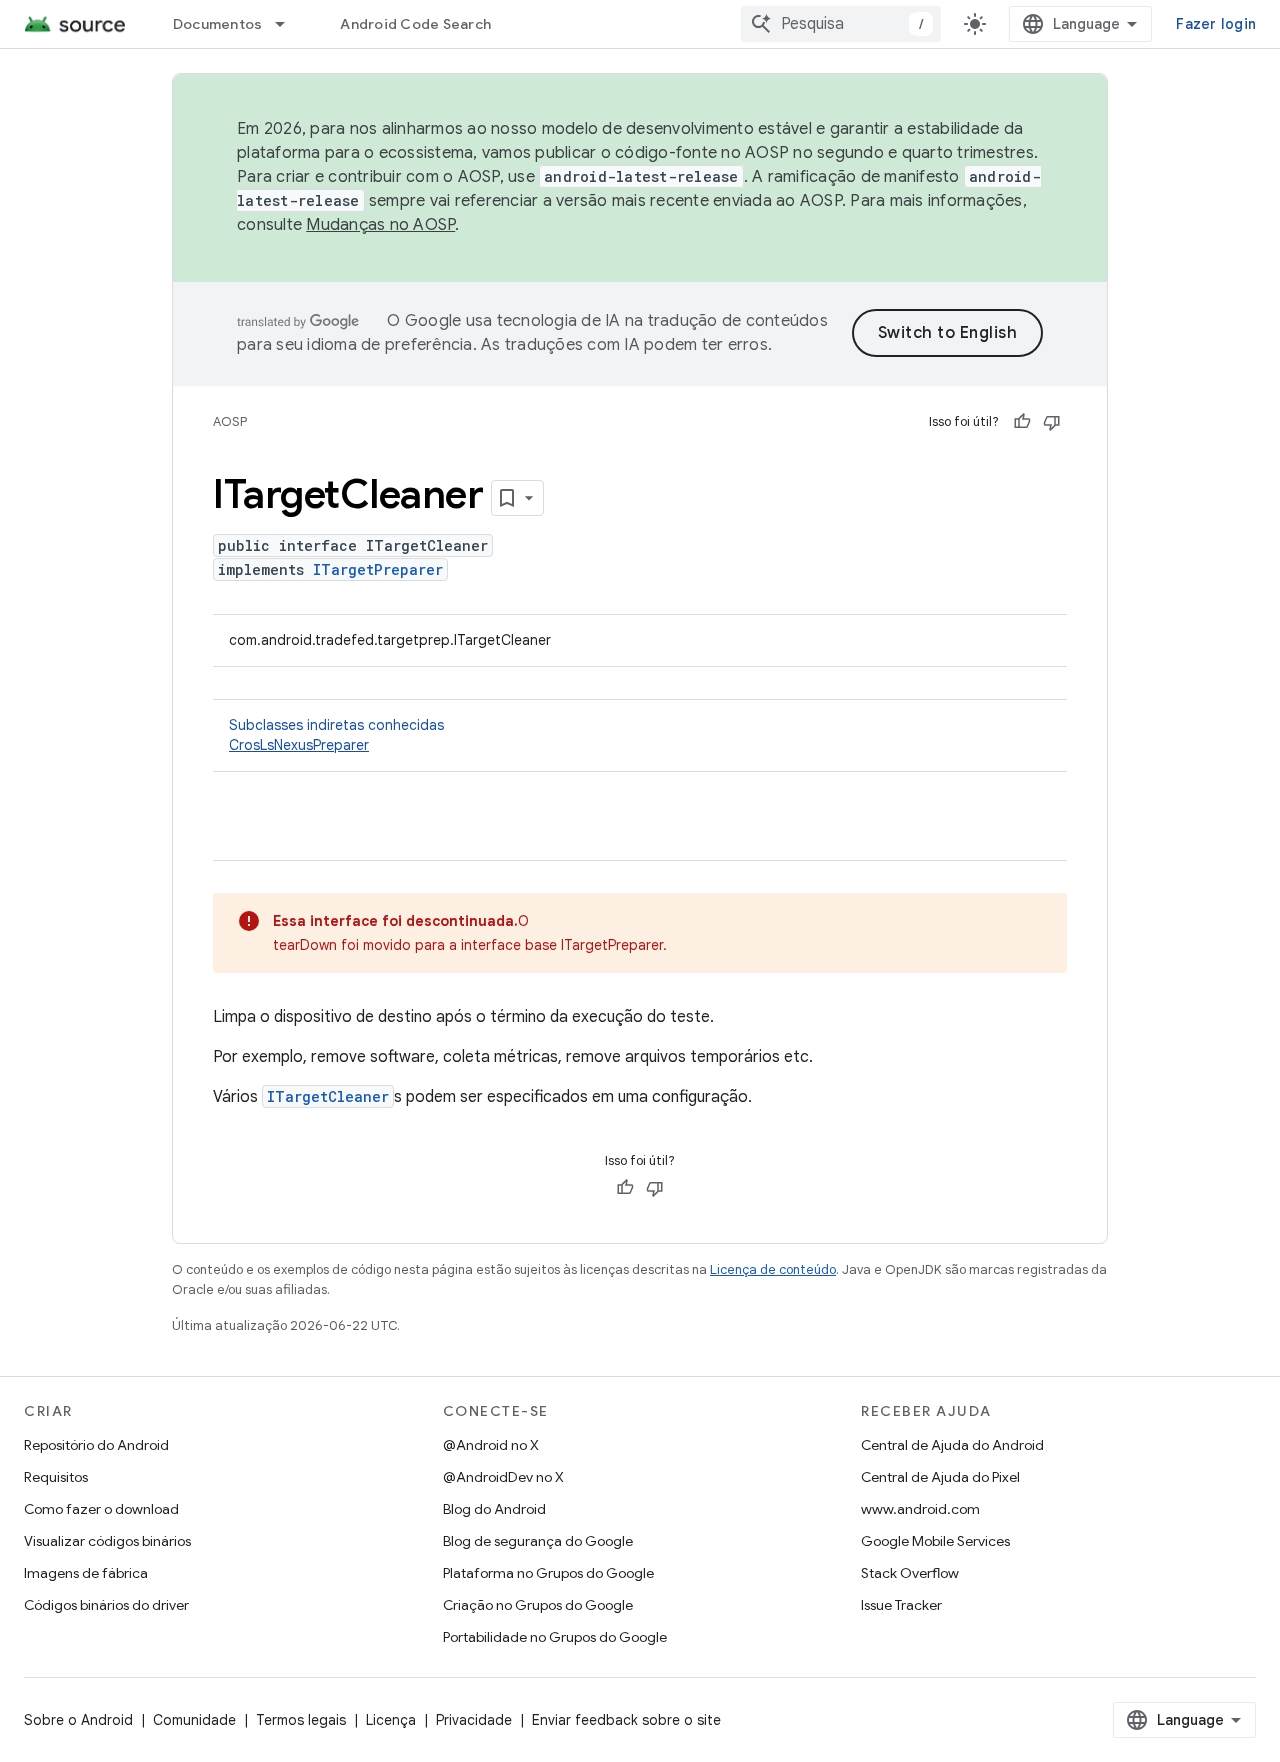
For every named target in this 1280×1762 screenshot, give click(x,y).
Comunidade (194, 1720)
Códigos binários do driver (106, 1605)
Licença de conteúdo (773, 1269)
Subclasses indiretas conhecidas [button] (336, 735)
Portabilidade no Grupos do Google (555, 1637)
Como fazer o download (101, 1509)
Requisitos (56, 1477)
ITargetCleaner (328, 1096)
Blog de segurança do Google (538, 1541)
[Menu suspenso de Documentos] (289, 24)
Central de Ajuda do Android (952, 1445)
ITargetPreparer (378, 569)
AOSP (230, 421)
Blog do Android (494, 1509)
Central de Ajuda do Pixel (940, 1477)
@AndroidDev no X (503, 1477)
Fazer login (1216, 24)
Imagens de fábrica (86, 1573)
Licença (391, 1720)
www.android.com (920, 1509)
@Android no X (491, 1445)
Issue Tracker (901, 1605)
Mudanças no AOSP (380, 225)
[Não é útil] (1052, 422)
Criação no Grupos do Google (538, 1605)
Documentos (218, 24)
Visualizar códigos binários (107, 1541)
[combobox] (841, 24)
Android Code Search (415, 24)
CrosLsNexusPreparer (299, 745)
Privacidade (474, 1720)
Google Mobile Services (935, 1541)
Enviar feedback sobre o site (626, 1720)
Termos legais (301, 1720)
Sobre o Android (78, 1720)
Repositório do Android (96, 1445)
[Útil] (1022, 422)
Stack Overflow (910, 1573)
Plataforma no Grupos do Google (548, 1573)
